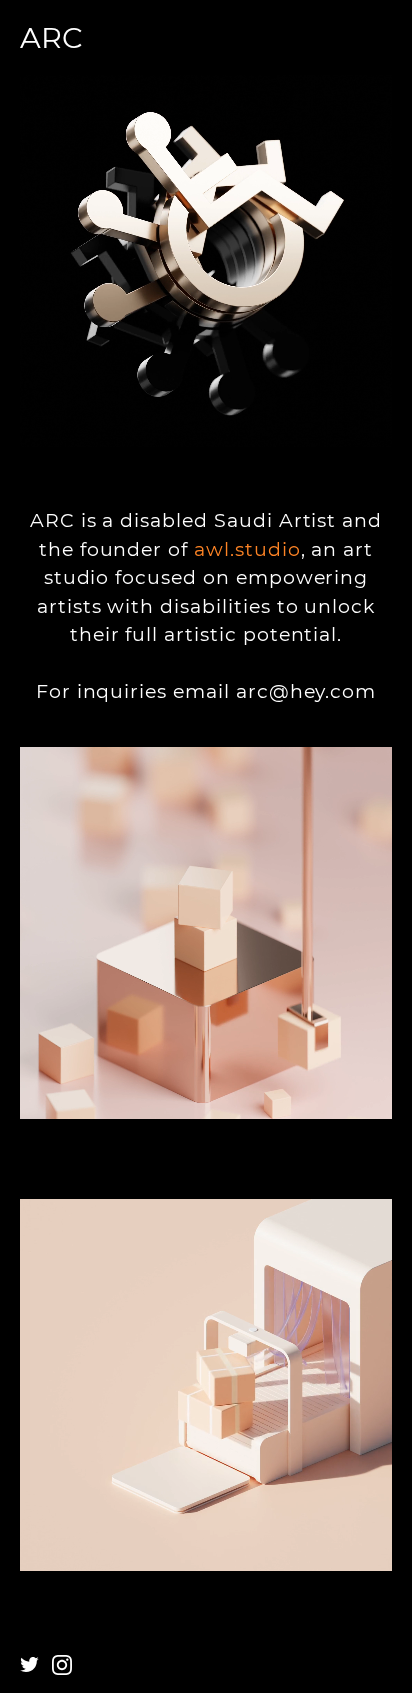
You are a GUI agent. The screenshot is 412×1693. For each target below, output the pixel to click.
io (291, 549)
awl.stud (238, 549)
